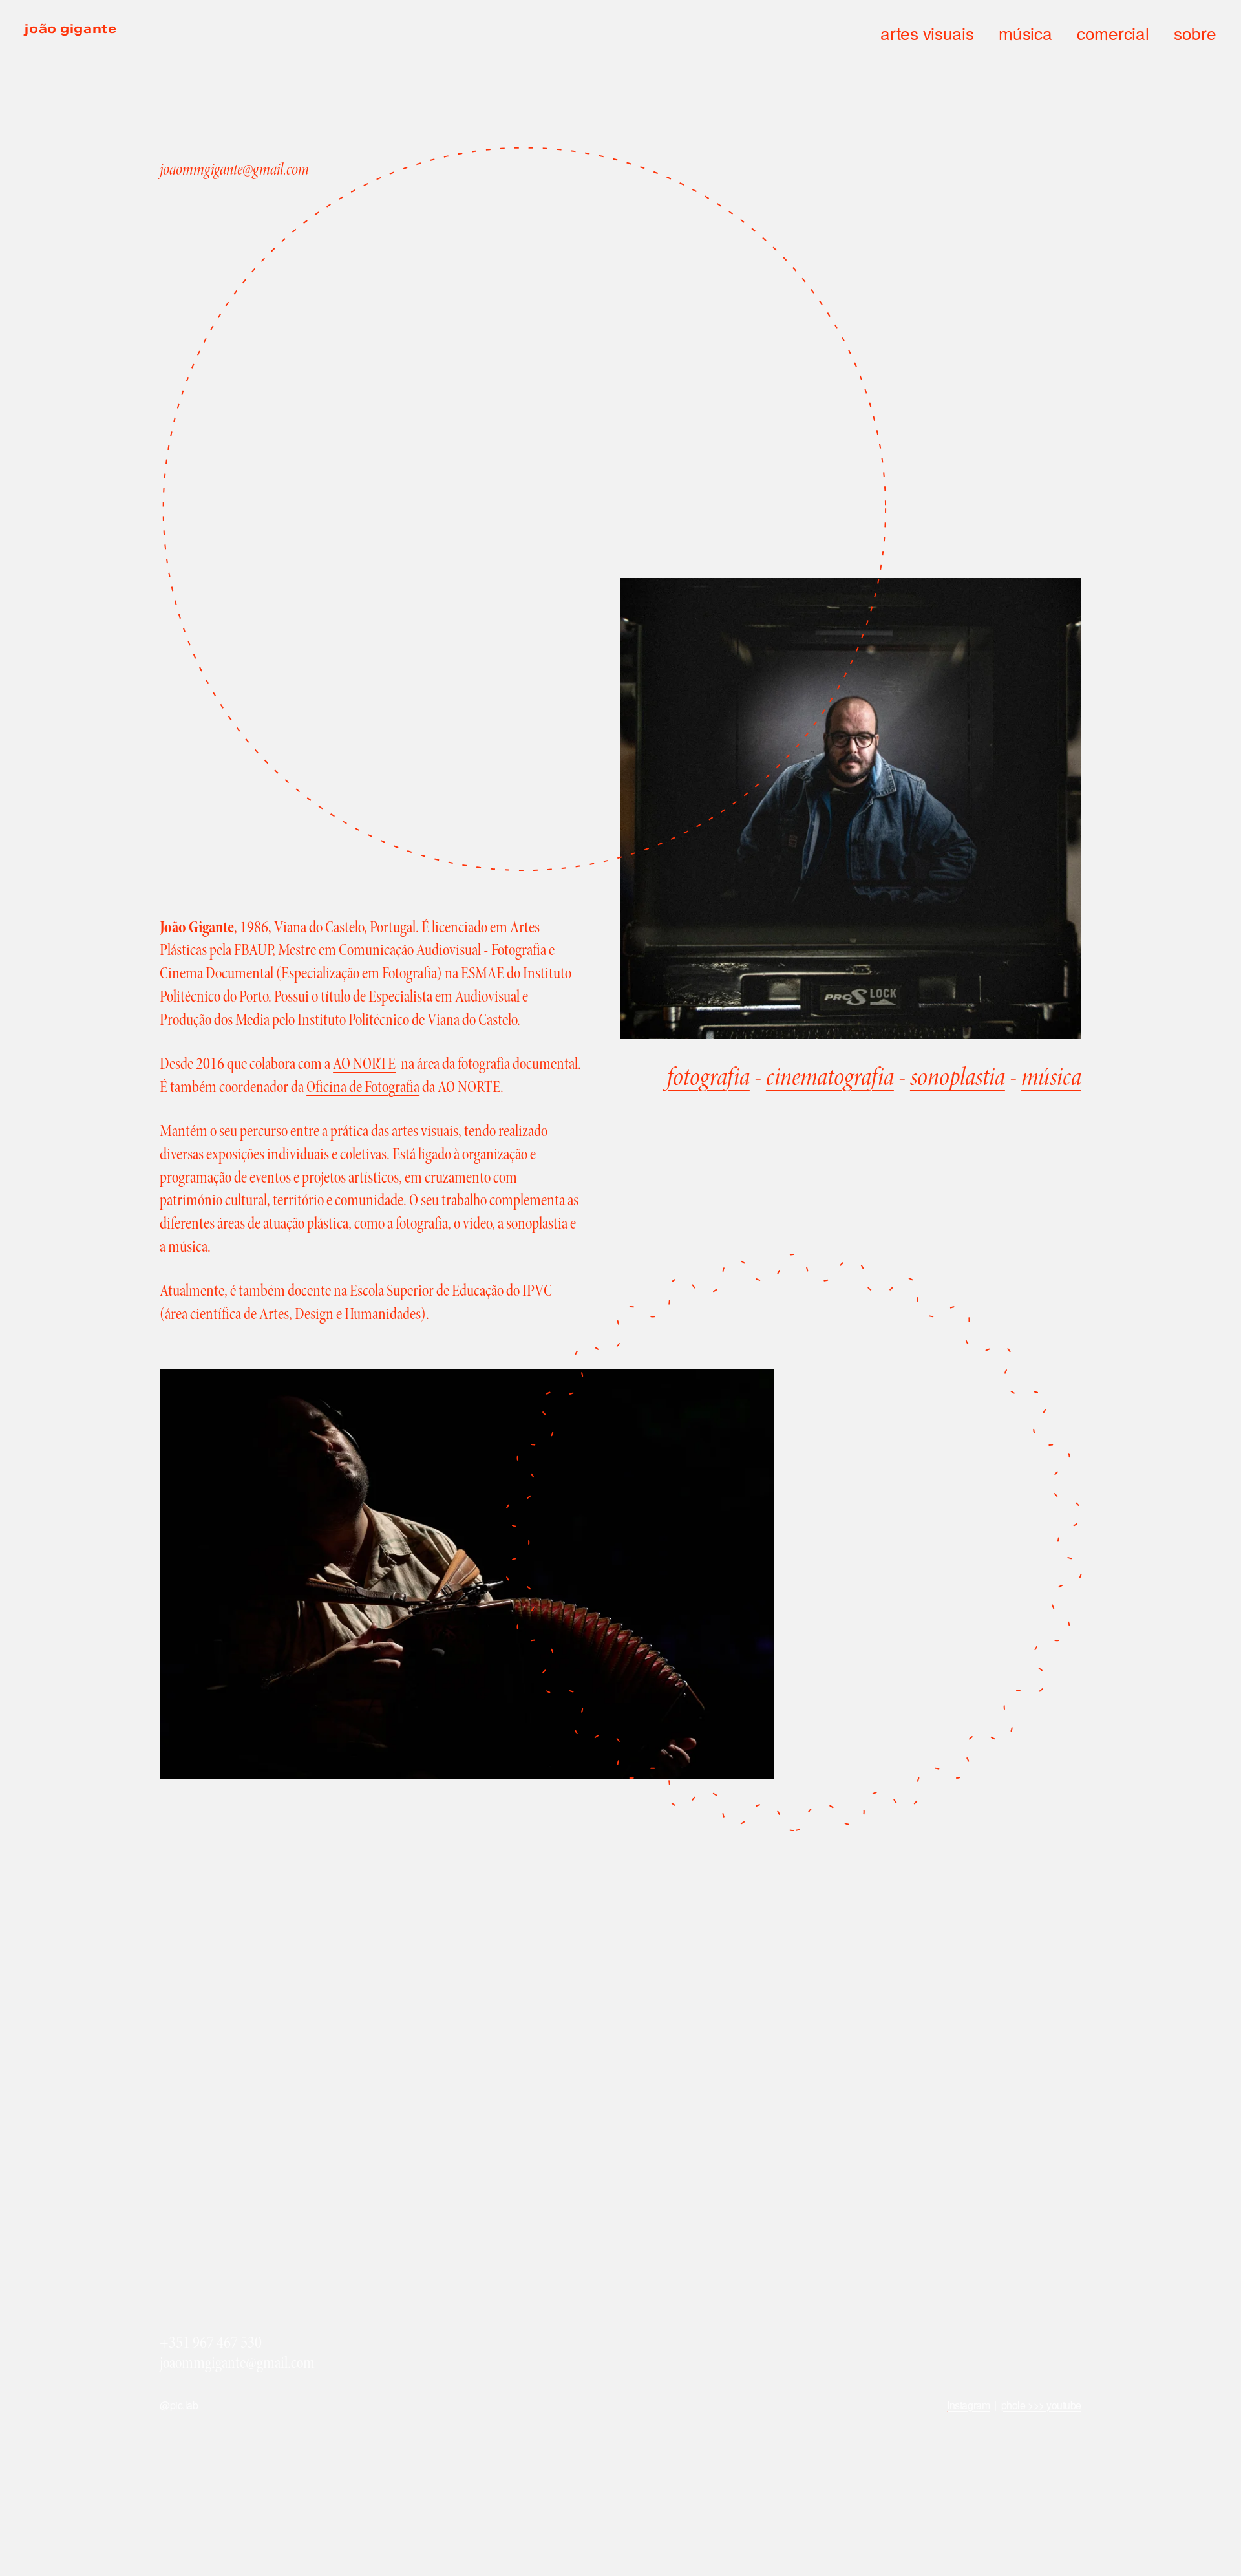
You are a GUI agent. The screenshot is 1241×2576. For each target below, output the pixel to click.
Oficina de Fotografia (363, 1087)
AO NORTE (364, 1064)
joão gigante (70, 28)
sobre (1195, 33)
